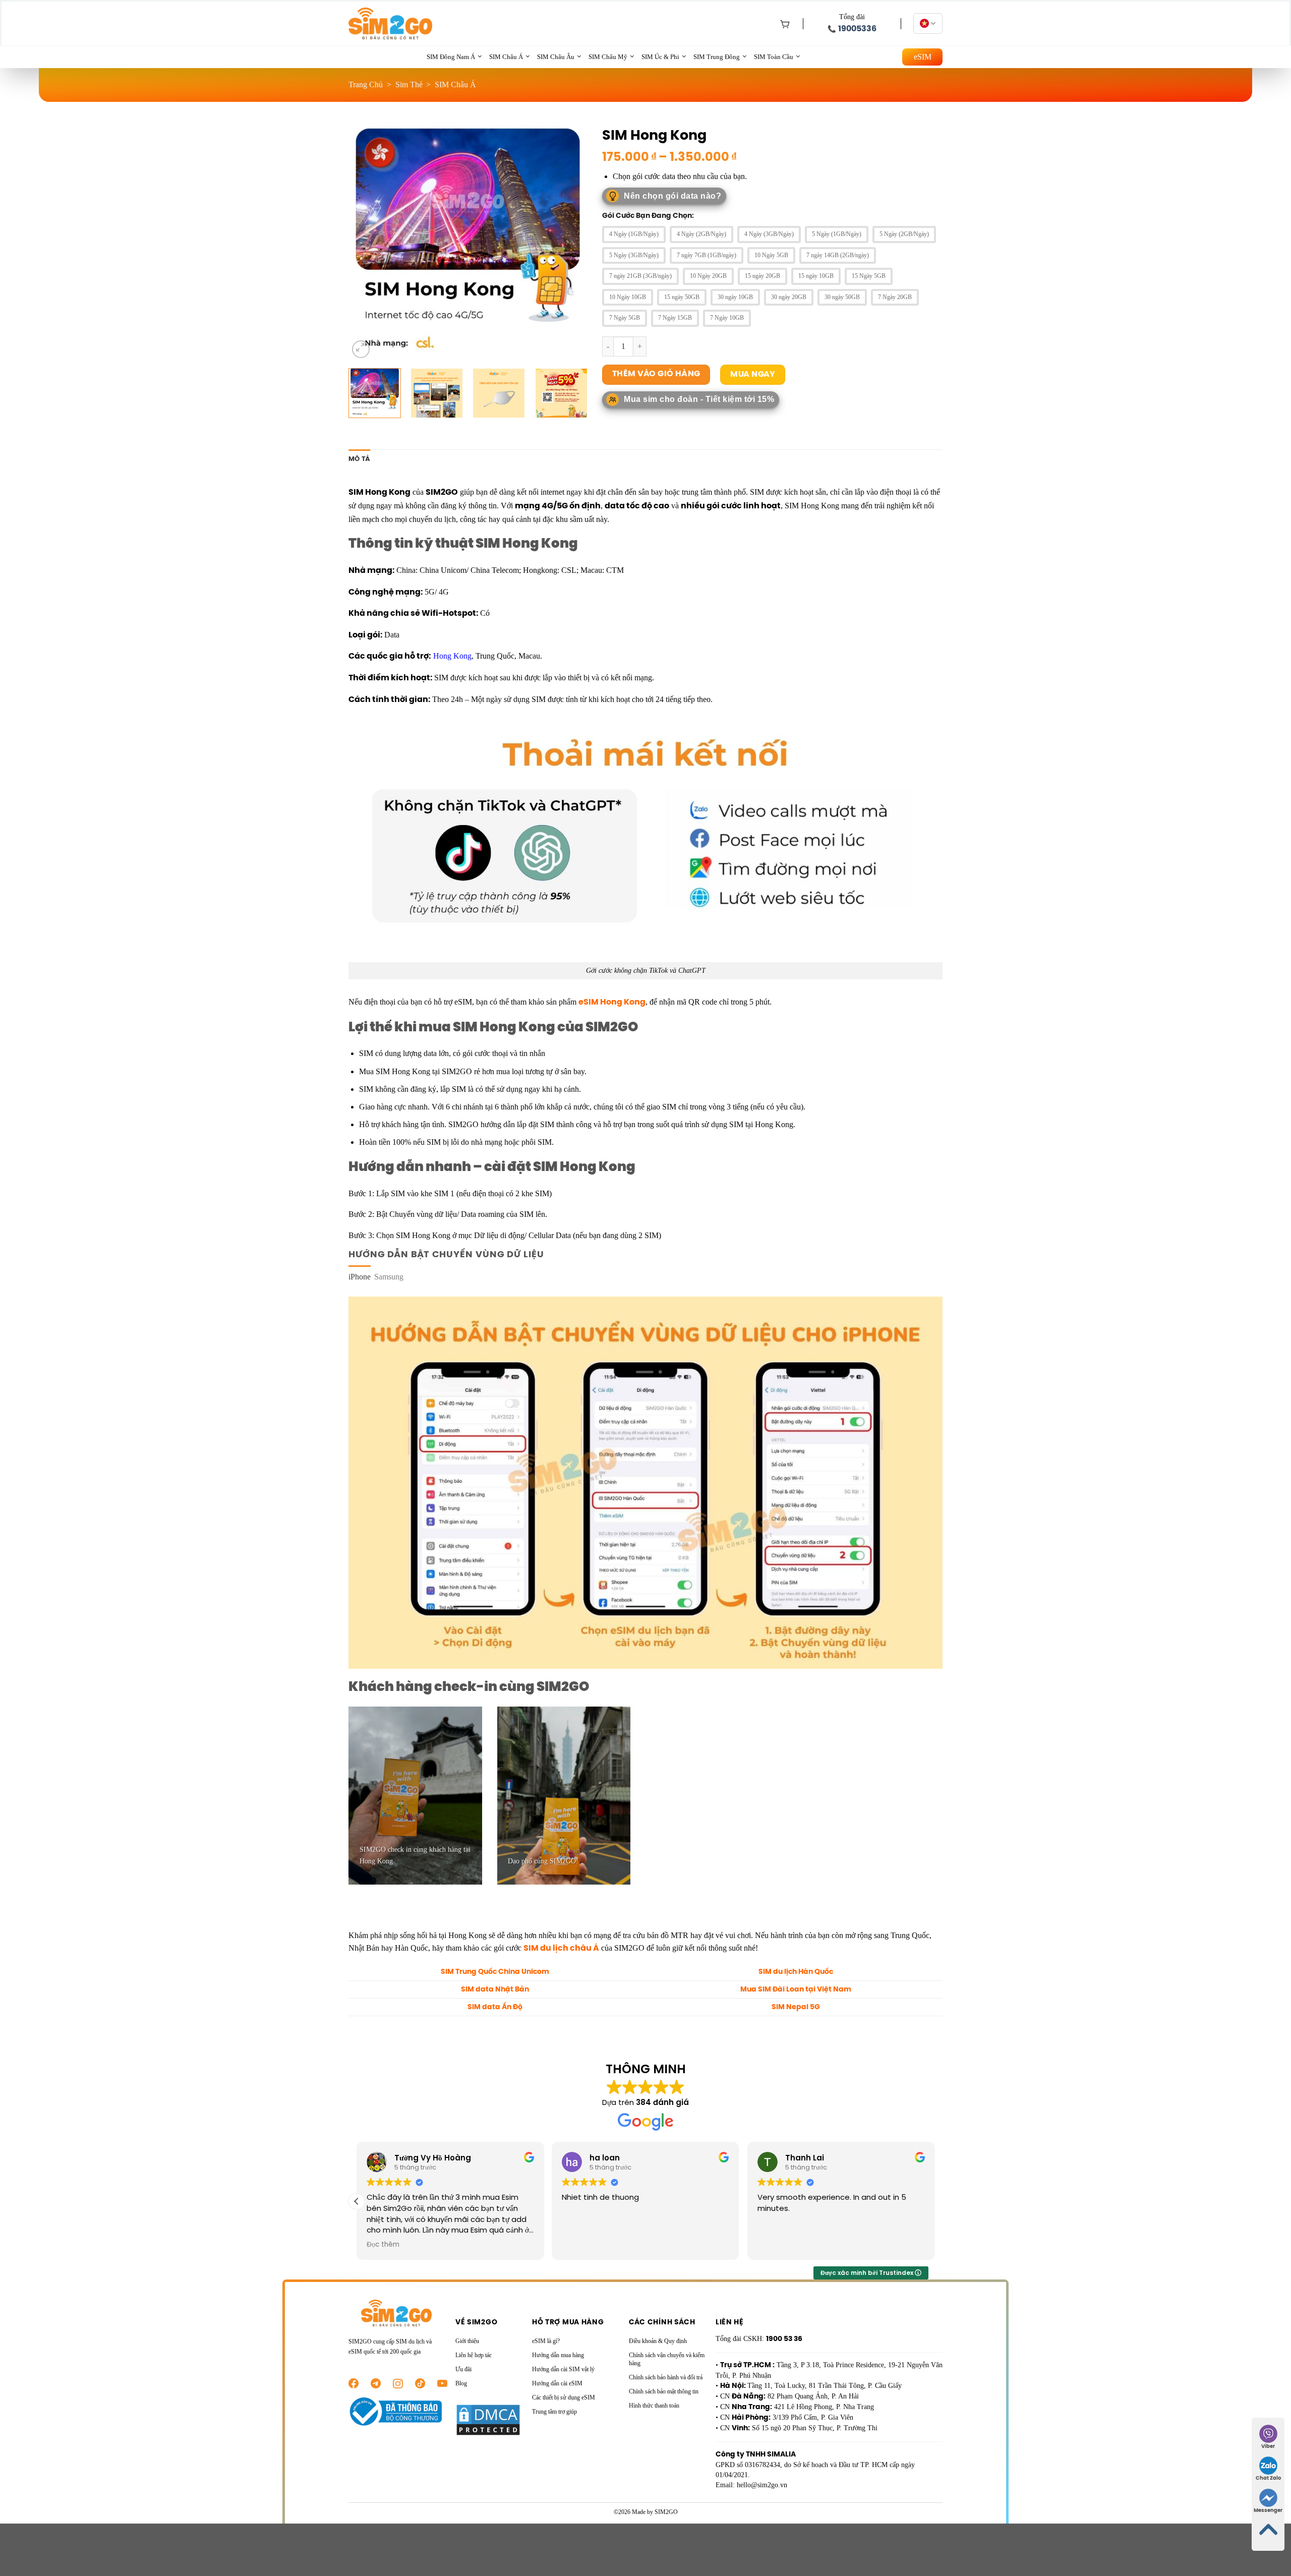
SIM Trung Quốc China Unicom (495, 1972)
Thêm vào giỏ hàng (656, 374)
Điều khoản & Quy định (658, 2341)
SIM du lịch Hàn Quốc (796, 1972)
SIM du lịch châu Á (561, 1948)
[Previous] (366, 241)
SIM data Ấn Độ (495, 2007)
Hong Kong (452, 656)
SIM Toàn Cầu (774, 57)
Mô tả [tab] (359, 459)
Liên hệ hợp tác (474, 2355)
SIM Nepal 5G (796, 2007)
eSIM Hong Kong (612, 1002)
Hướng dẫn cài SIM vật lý (563, 2369)
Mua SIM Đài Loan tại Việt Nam (796, 1989)
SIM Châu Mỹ (608, 57)
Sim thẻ (409, 84)
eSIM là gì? (546, 2341)
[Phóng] (361, 349)
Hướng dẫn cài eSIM (557, 2383)
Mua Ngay (753, 374)
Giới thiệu (467, 2341)
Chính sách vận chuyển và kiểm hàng (667, 2359)
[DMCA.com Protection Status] (488, 2419)
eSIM (923, 57)
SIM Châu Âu (556, 57)
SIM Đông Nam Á (451, 57)
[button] (357, 2201)
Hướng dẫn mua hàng (558, 2355)
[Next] (570, 241)
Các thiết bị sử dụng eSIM (564, 2397)
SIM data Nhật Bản (495, 1989)
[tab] (360, 1277)
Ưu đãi (463, 2369)
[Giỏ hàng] (783, 24)
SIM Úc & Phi (660, 57)
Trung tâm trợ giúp (554, 2412)
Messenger (1268, 2511)
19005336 (857, 29)
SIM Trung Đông (717, 57)
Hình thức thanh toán (654, 2406)
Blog (461, 2383)
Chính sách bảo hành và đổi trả (666, 2377)
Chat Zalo (1268, 2478)
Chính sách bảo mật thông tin (664, 2391)
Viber (1268, 2447)
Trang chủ (366, 84)
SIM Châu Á (506, 57)
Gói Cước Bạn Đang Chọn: (648, 216)
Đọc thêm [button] (383, 2245)
